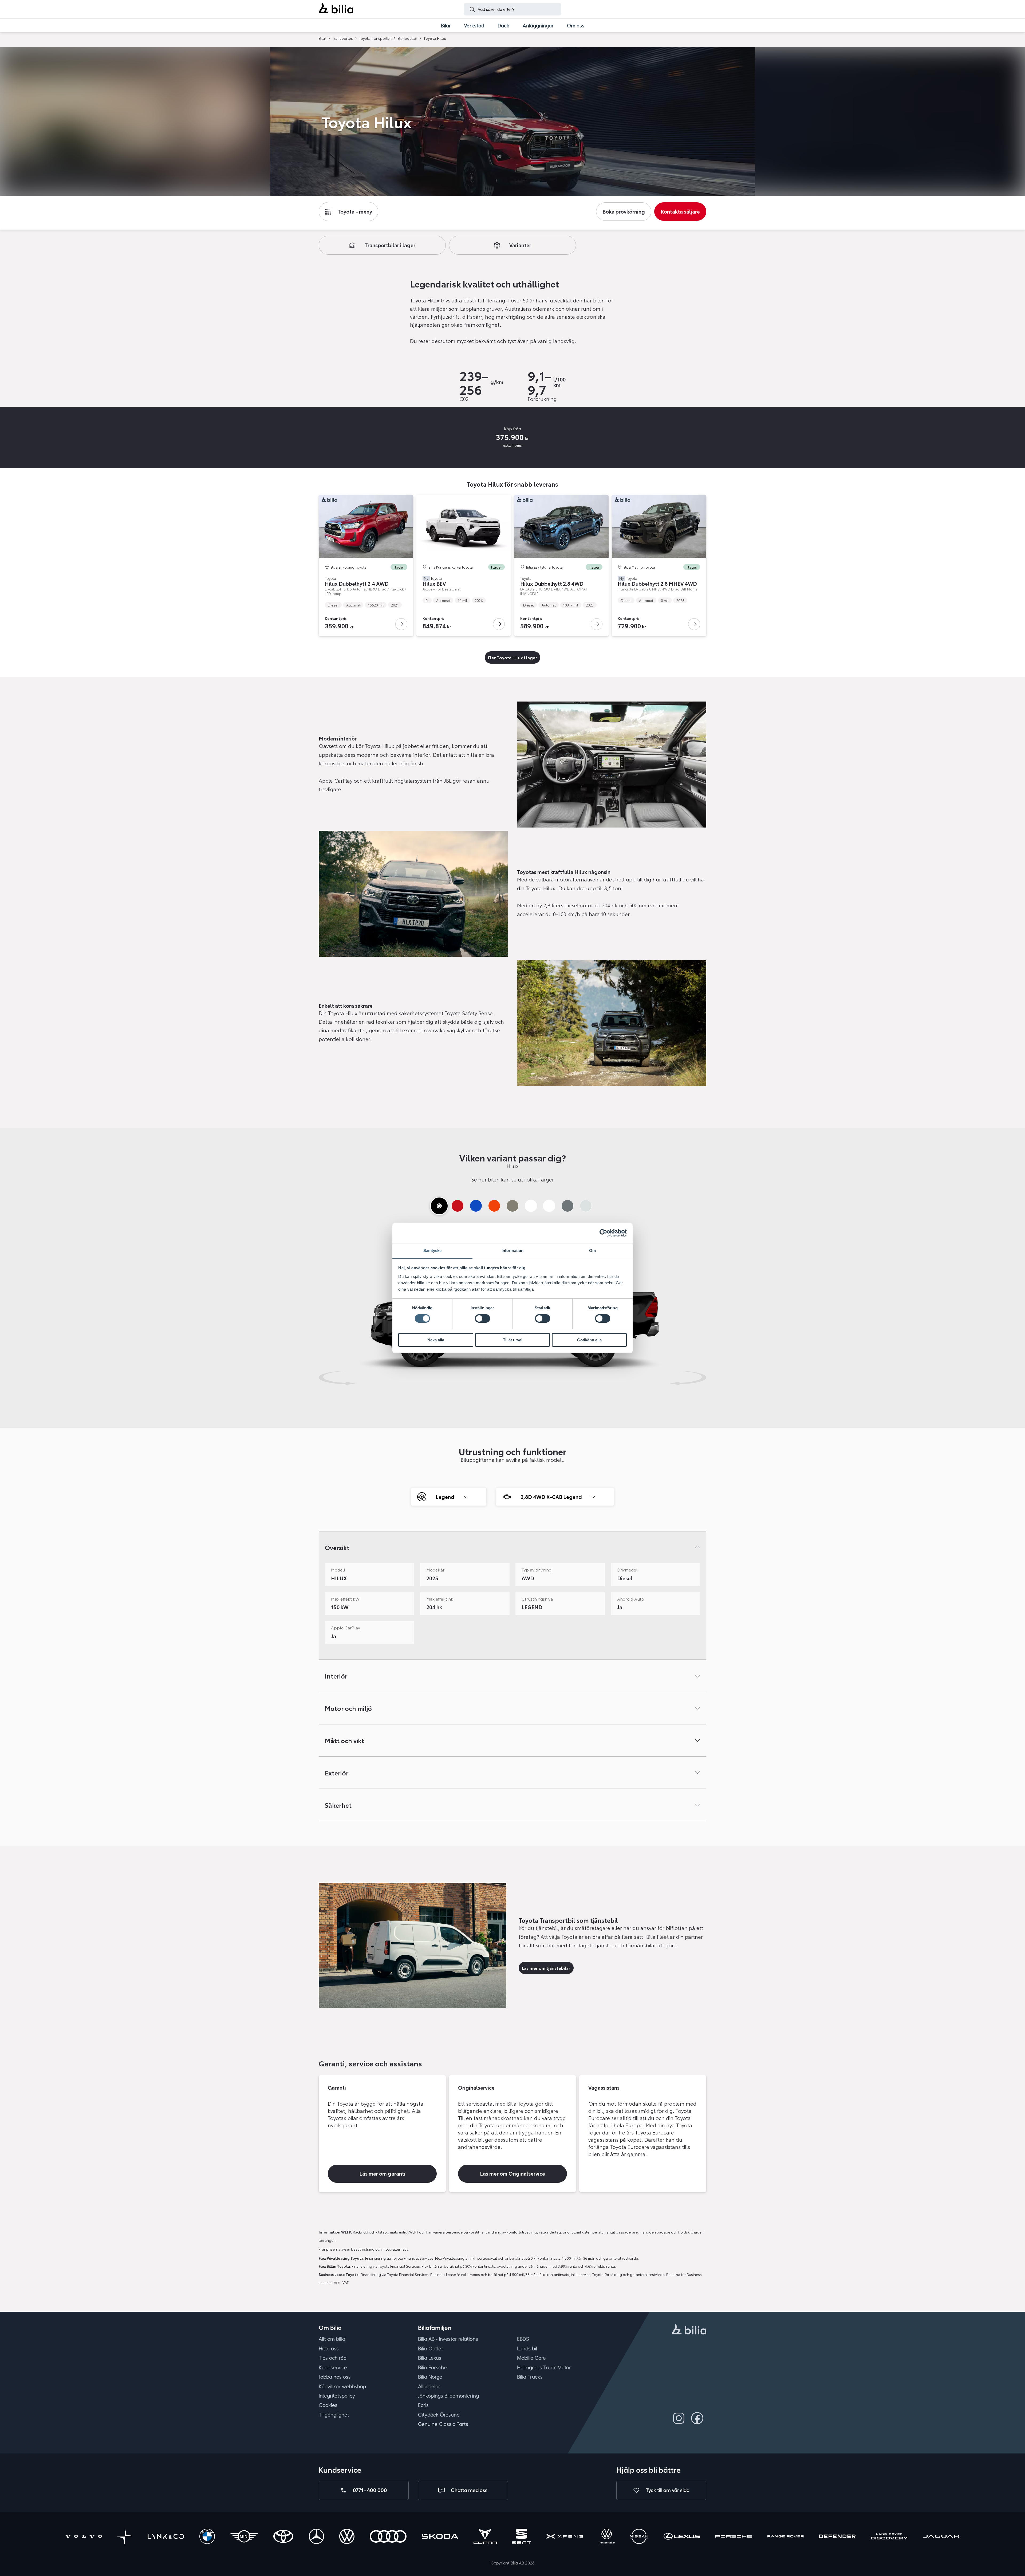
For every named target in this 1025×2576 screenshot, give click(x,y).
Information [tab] (512, 1250)
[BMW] (207, 2537)
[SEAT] (522, 2537)
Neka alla (436, 1340)
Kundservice (333, 2368)
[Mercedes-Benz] (316, 2537)
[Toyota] (283, 2537)
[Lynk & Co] (166, 2537)
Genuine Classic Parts (443, 2424)
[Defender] (837, 2537)
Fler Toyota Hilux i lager (512, 657)
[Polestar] (125, 2537)
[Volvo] (84, 2537)
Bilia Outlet (431, 2349)
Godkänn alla (589, 1340)
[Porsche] (734, 2537)
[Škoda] (440, 2537)
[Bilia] (336, 9)
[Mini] (244, 2537)
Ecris (423, 2405)
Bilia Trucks (530, 2377)
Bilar (322, 38)
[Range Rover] (786, 2537)
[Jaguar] (941, 2537)
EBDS (523, 2339)
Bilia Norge (430, 2377)
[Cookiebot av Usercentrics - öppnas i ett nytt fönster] (603, 1233)
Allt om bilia (332, 2339)
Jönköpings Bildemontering (448, 2396)
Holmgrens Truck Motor (544, 2368)
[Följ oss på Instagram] (679, 2418)
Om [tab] (592, 1250)
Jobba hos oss (335, 2377)
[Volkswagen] (347, 2537)
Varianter (520, 245)
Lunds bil (527, 2349)
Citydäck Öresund (439, 2415)
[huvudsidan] (689, 2330)
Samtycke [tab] (433, 1250)
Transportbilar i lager (390, 245)
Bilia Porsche (432, 2368)
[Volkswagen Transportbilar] (607, 2537)
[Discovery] (889, 2537)
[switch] (482, 1318)
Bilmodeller (407, 38)
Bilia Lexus (430, 2358)
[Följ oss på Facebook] (697, 2418)
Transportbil (343, 38)
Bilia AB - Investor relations (448, 2339)
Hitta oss (329, 2349)
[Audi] (388, 2537)
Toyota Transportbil (375, 38)
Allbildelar (429, 2386)
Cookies (328, 2405)
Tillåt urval (513, 1340)
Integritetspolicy (337, 2396)
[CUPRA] (485, 2537)
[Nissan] (639, 2537)
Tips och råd (333, 2358)
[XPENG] (565, 2537)
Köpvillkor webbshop (342, 2386)
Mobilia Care (531, 2358)
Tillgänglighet (334, 2415)
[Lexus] (682, 2537)
